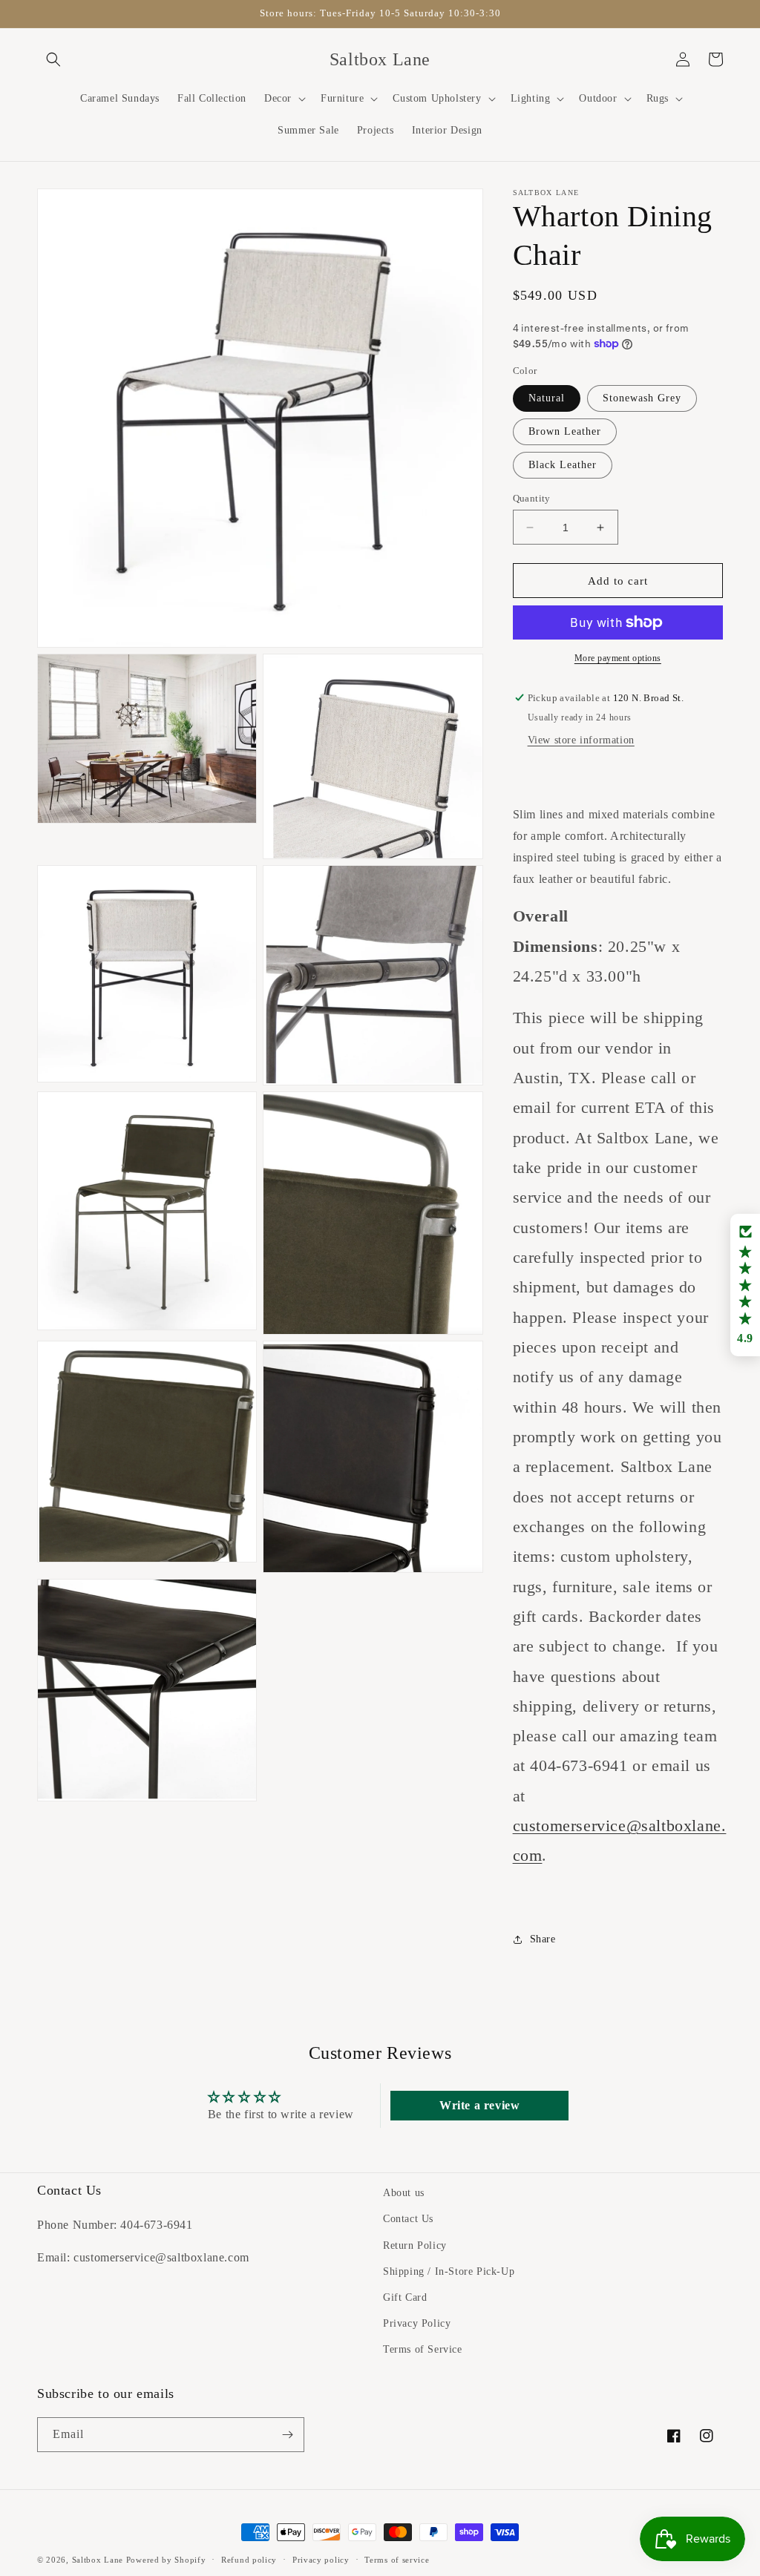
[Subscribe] (287, 2435)
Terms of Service (423, 2349)
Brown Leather (565, 431)
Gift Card (405, 2297)
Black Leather (563, 465)
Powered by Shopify (166, 2560)
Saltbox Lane (98, 2560)
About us (404, 2193)
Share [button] (543, 1939)
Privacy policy (321, 2560)
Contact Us (408, 2219)
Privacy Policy (417, 2323)
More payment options (618, 658)
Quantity (532, 498)
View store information (581, 740)
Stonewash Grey (642, 398)
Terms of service (397, 2560)
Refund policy (249, 2560)
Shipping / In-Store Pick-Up (449, 2271)
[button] (53, 59)
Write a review (479, 2105)
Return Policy (415, 2245)
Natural (547, 398)
